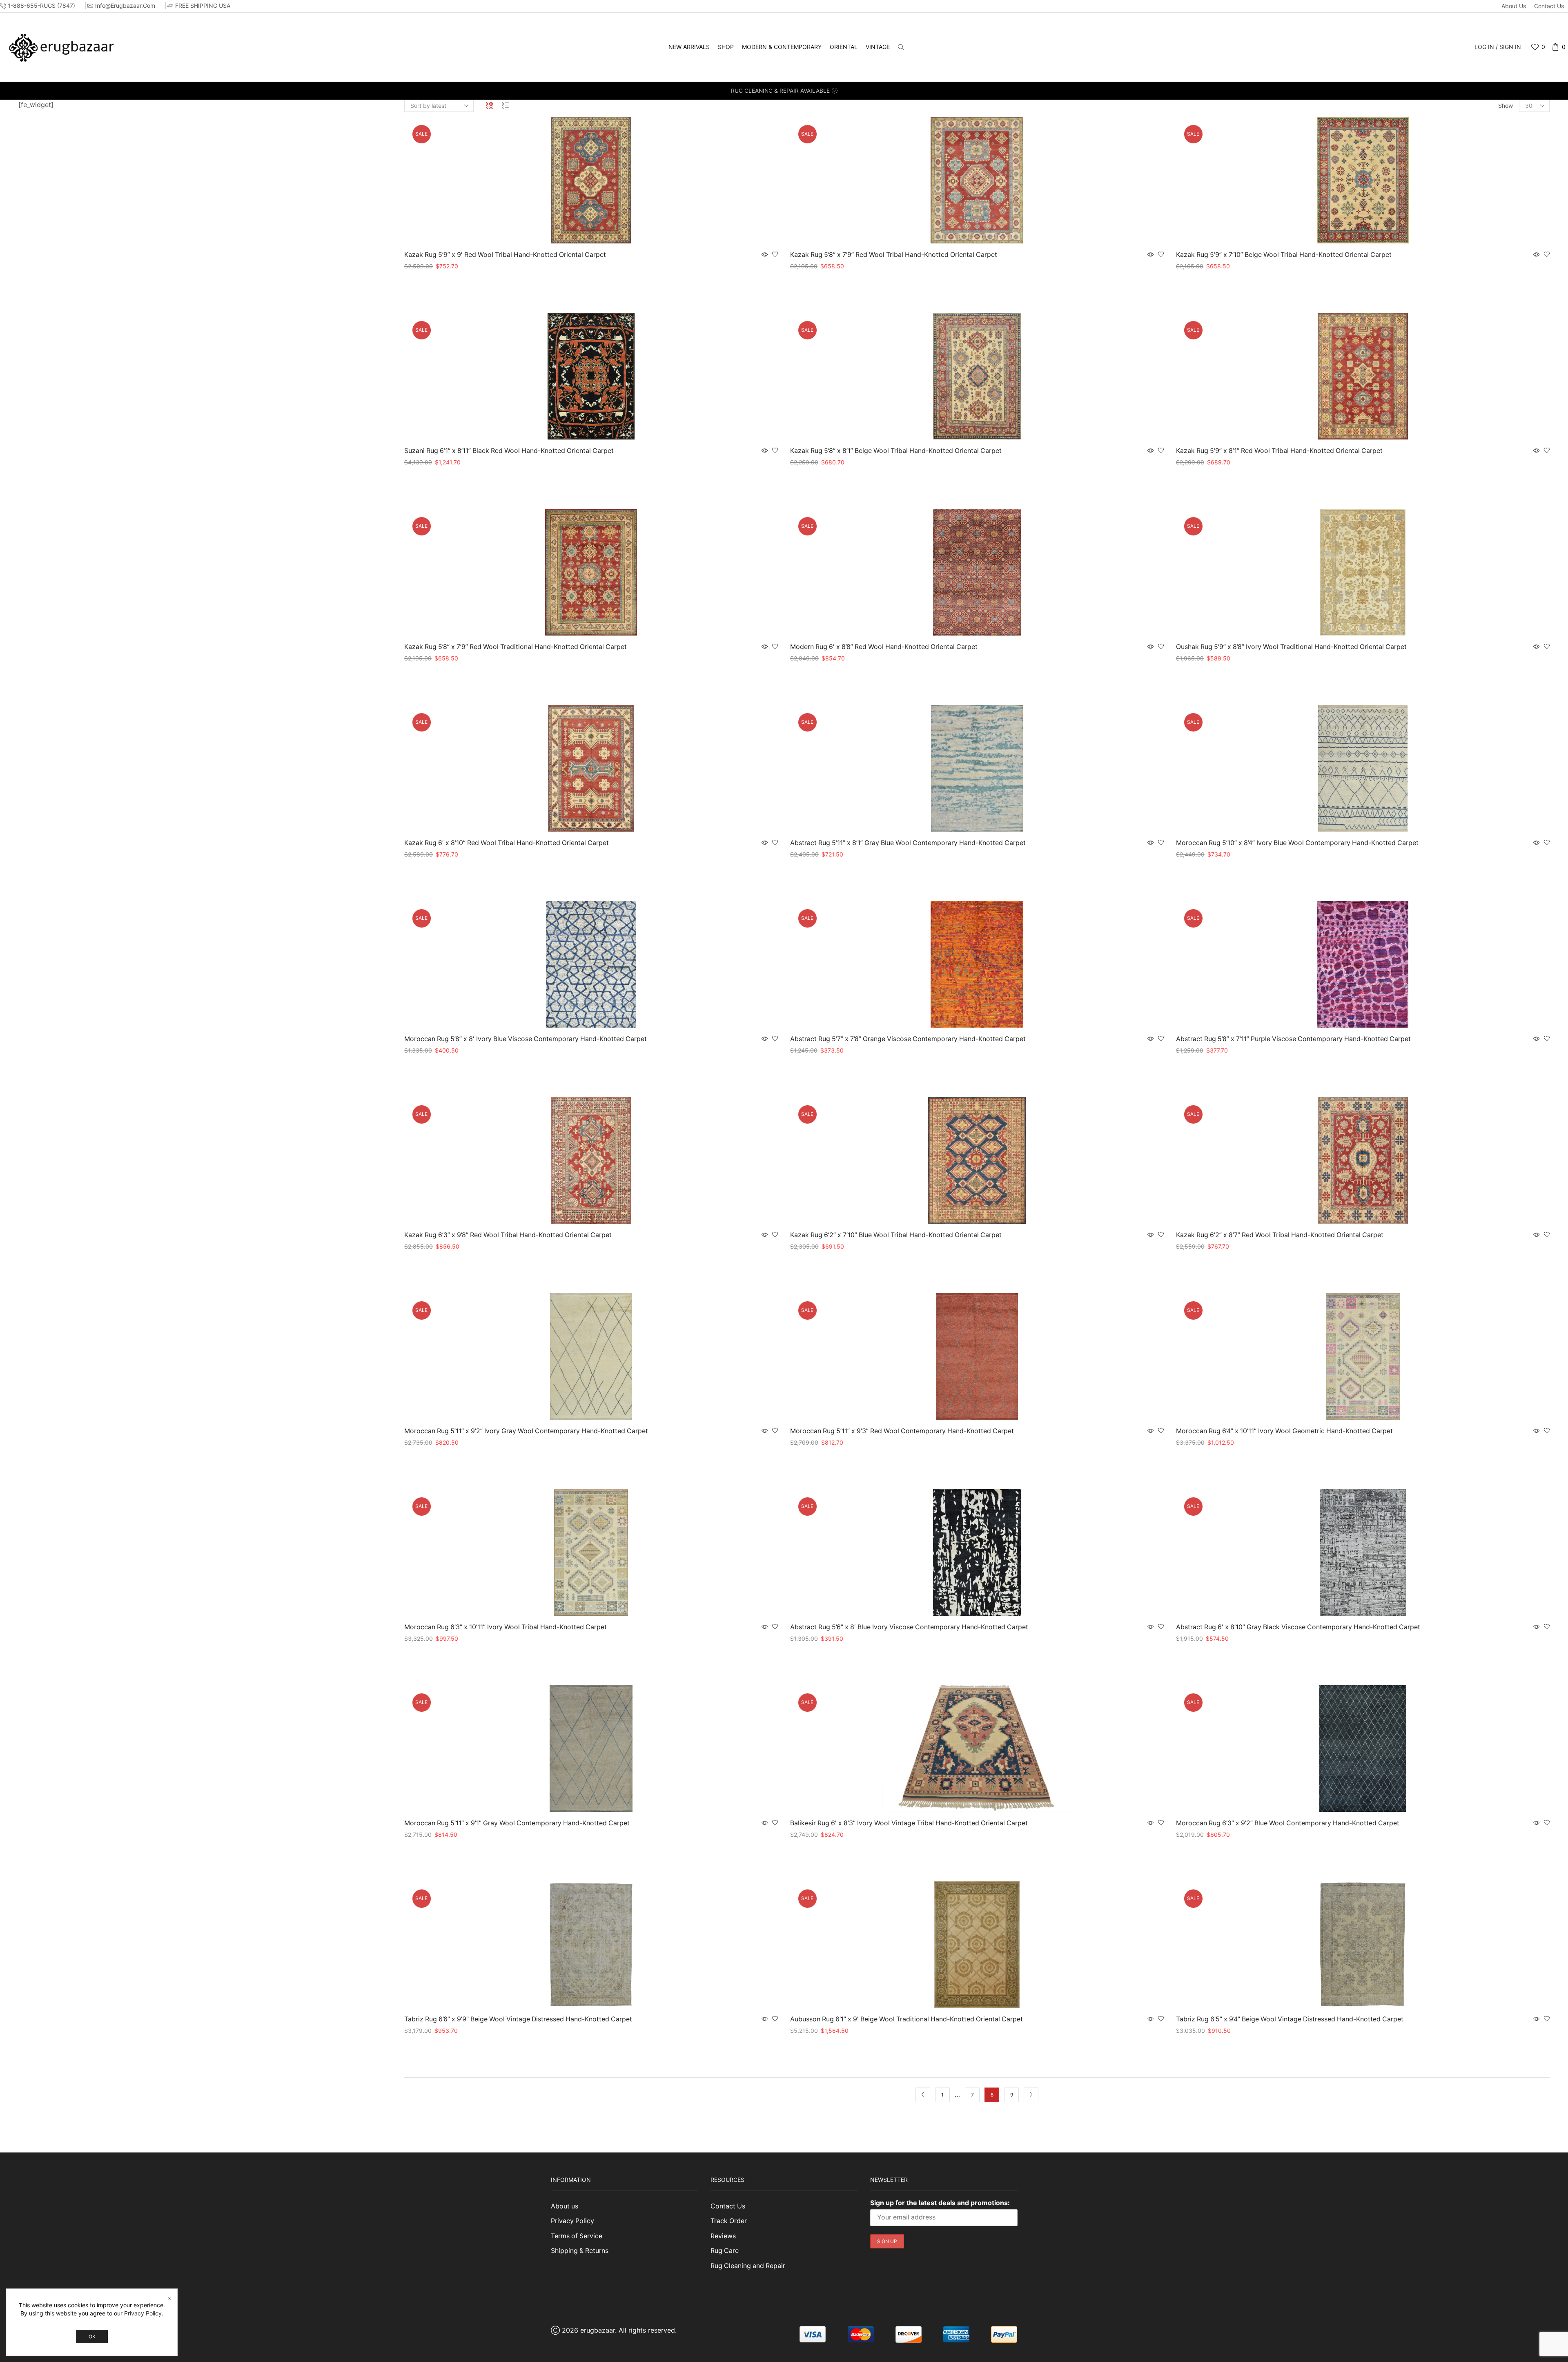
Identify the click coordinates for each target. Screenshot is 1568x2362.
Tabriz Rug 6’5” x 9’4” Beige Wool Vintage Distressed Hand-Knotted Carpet (1290, 2019)
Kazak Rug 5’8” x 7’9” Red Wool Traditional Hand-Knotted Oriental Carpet (516, 647)
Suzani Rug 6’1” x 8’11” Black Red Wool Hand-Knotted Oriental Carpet (509, 451)
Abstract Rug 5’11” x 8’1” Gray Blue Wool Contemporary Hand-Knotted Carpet (908, 843)
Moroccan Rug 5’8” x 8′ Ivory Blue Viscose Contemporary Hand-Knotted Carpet (526, 1039)
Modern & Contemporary (782, 47)
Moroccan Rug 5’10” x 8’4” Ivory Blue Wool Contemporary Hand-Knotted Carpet (1297, 843)
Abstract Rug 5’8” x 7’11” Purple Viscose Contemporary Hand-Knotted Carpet (1293, 1039)
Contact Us (1549, 6)
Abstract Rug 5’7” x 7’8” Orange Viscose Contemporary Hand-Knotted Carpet (908, 1039)
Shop (726, 47)
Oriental (844, 47)
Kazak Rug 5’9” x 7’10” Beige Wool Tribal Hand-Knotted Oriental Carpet (1284, 255)
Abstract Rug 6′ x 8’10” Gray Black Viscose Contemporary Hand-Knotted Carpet (1298, 1627)
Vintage (878, 47)
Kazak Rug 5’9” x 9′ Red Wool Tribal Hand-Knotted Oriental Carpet (505, 255)
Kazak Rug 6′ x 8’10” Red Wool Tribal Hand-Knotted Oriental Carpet (507, 843)
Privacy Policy (572, 2221)
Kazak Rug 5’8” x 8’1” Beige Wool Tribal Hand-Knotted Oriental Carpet (896, 451)
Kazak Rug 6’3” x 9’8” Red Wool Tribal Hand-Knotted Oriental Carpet (508, 1235)
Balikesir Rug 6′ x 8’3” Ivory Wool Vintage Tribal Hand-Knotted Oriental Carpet (909, 1823)
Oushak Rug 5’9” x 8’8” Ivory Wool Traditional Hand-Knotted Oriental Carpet (1291, 647)
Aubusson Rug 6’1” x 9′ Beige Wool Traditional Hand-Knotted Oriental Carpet (906, 2019)
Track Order (729, 2221)
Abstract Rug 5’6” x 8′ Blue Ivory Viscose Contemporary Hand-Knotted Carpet (909, 1627)
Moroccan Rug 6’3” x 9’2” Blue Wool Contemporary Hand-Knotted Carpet (1288, 1823)
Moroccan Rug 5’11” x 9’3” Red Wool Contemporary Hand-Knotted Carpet (902, 1431)
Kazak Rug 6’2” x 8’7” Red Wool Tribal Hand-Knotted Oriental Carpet (1280, 1235)
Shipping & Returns (580, 2251)
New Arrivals (689, 47)
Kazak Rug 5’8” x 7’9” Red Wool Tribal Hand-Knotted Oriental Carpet (894, 255)
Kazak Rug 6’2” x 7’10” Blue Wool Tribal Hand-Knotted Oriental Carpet (896, 1235)
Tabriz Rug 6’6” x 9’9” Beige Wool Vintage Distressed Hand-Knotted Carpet (518, 2019)
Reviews (723, 2236)
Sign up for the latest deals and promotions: (940, 2203)
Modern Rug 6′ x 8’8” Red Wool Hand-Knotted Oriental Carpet (884, 647)
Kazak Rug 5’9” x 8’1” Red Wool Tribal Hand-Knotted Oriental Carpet (1279, 451)
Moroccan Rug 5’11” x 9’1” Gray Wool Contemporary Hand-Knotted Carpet (517, 1823)
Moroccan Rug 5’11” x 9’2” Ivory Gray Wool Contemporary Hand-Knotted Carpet (526, 1431)
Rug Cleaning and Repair (748, 2266)
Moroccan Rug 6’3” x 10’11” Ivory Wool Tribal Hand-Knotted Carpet (506, 1627)
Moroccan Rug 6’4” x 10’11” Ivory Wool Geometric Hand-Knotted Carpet (1284, 1431)
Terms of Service (577, 2236)
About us (1514, 6)
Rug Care (725, 2251)
